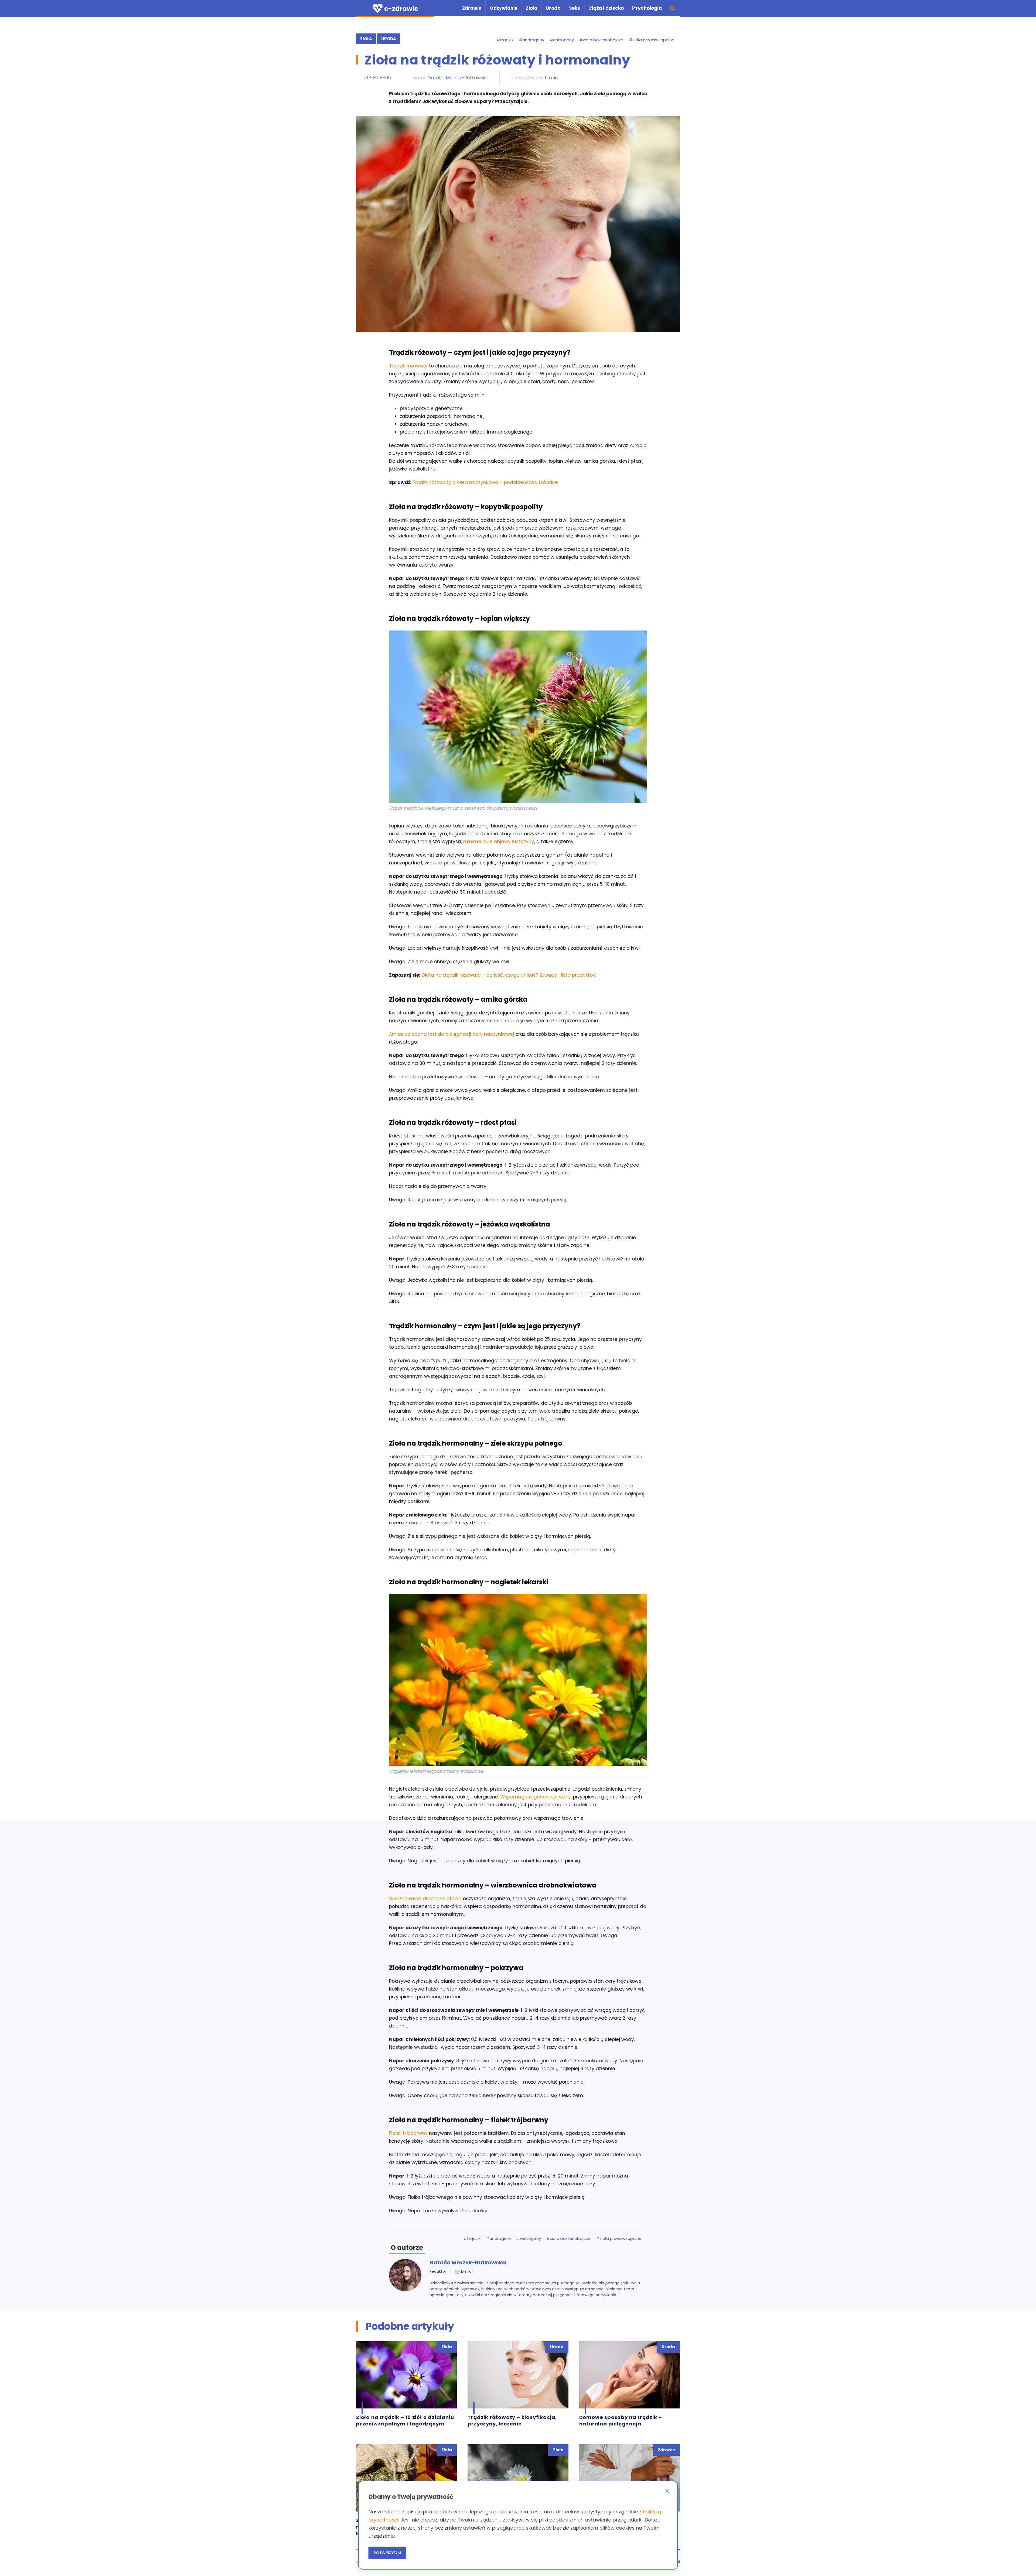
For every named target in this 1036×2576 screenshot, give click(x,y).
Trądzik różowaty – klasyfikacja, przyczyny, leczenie (512, 2421)
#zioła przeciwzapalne (652, 40)
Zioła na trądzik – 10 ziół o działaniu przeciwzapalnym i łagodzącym (405, 2421)
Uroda (553, 8)
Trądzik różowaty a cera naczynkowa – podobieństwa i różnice (485, 482)
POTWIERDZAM (387, 2553)
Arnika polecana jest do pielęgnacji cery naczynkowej (452, 1034)
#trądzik (505, 40)
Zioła (532, 8)
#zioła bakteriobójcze (601, 40)
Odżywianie (504, 8)
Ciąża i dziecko (606, 8)
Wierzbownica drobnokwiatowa (425, 1899)
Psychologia (647, 8)
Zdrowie (472, 8)
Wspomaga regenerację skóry (536, 1797)
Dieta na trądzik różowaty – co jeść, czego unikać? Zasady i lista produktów (509, 975)
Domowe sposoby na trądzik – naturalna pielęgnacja (621, 2421)
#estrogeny (562, 40)
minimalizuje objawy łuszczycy (499, 841)
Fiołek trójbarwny (408, 2133)
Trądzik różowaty (408, 366)
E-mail (467, 2271)
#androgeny (531, 40)
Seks (575, 8)
